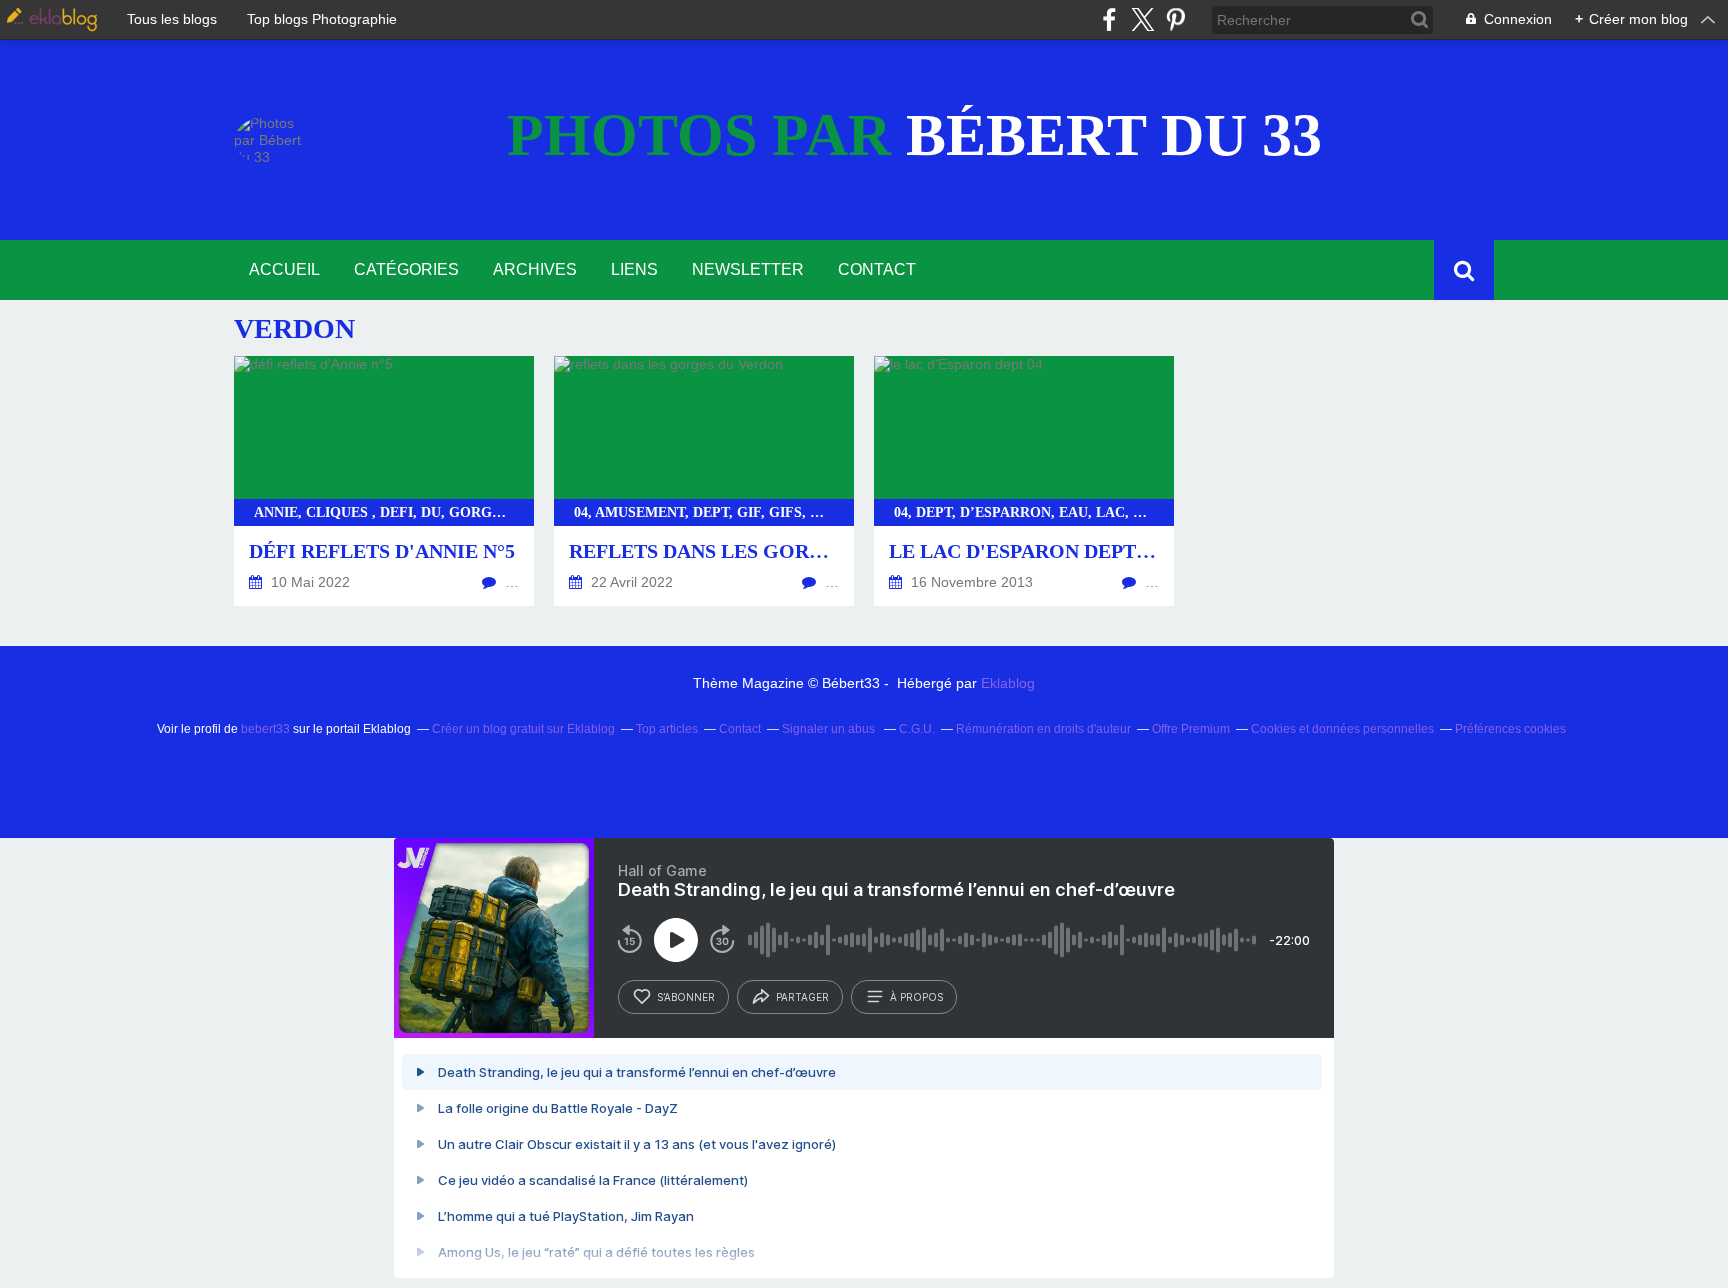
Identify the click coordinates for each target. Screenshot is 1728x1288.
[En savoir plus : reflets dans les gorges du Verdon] (704, 481)
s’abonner (686, 997)
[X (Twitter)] (1142, 19)
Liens (634, 269)
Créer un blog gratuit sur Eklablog (523, 729)
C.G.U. (917, 729)
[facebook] (1109, 19)
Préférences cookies (1510, 729)
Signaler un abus (830, 729)
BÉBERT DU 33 (914, 135)
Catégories (406, 269)
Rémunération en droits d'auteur (1043, 729)
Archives (535, 269)
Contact (877, 269)
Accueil (284, 269)
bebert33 (265, 729)
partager (802, 997)
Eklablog (1008, 683)
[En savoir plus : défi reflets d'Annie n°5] (384, 481)
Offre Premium (1191, 729)
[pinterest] (1175, 19)
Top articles (667, 729)
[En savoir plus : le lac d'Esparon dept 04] (1024, 481)
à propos (916, 997)
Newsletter (748, 269)
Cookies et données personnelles (1342, 729)
